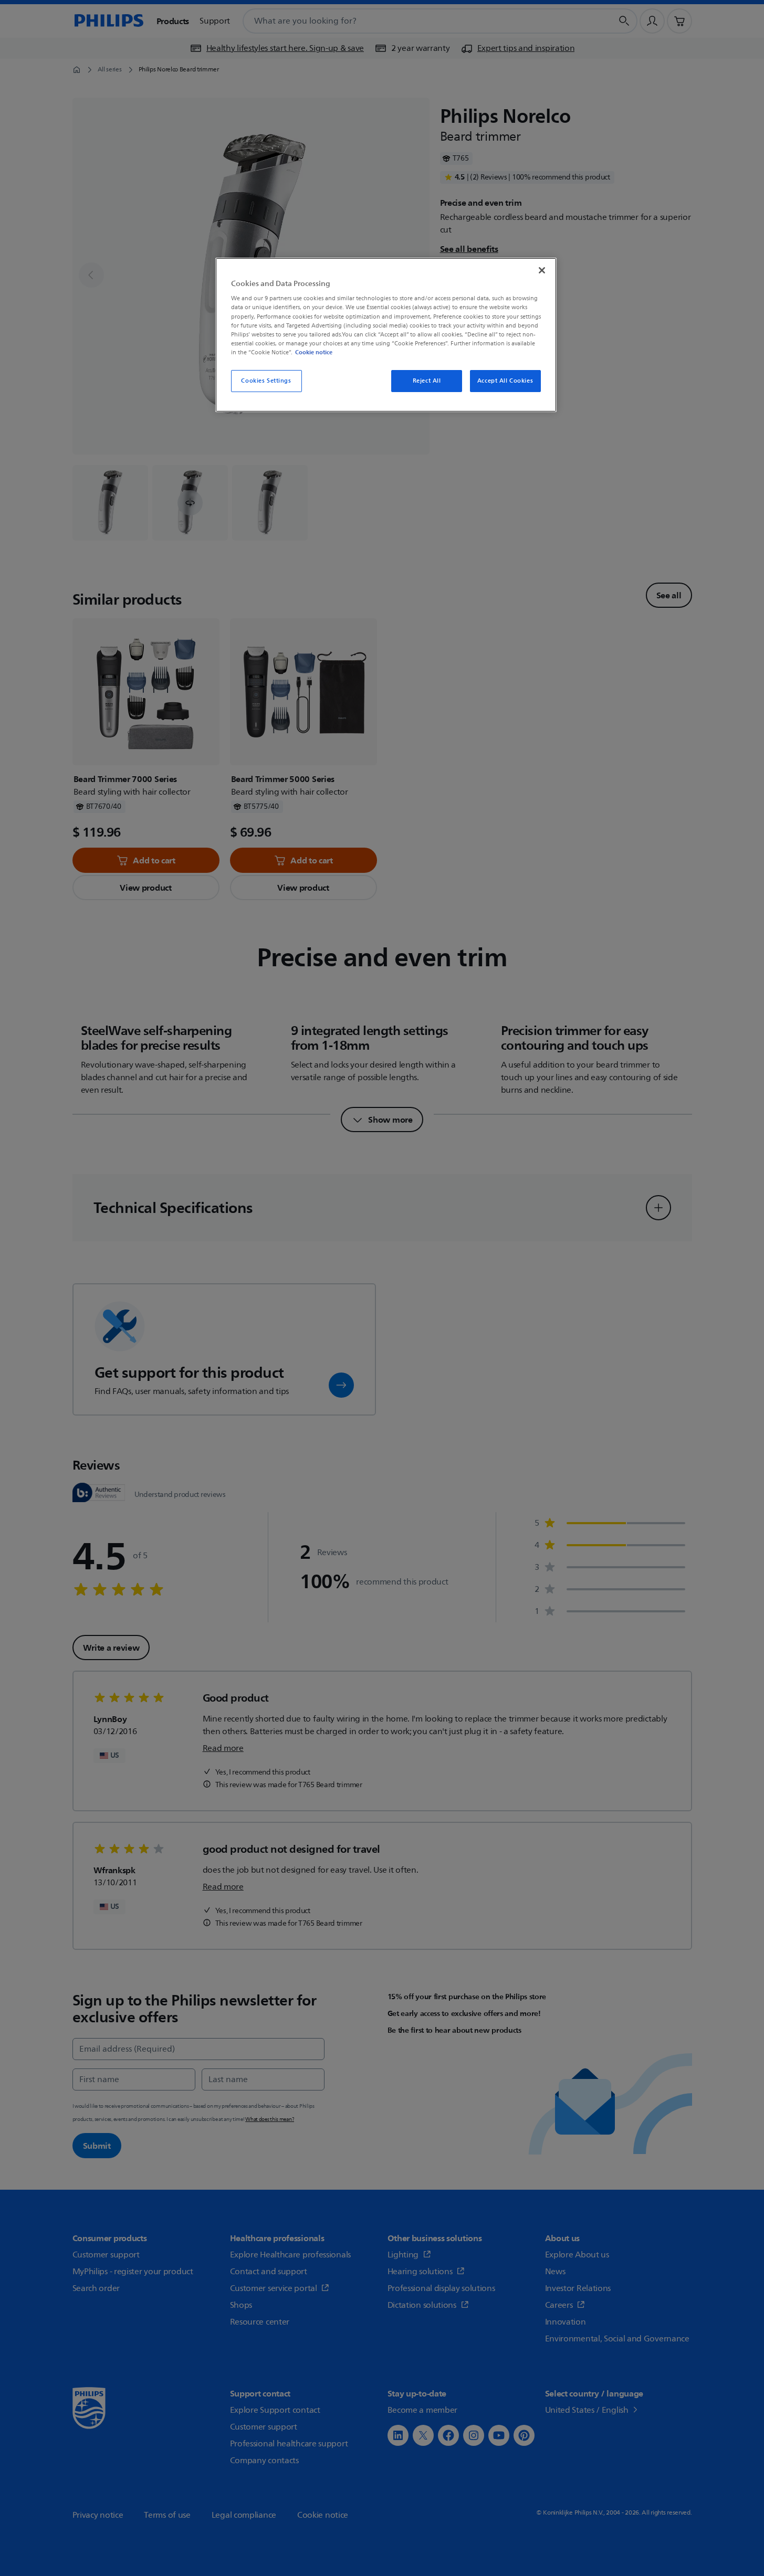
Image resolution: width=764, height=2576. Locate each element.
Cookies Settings (266, 381)
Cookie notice (314, 352)
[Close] (542, 270)
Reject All (427, 381)
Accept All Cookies (505, 381)
